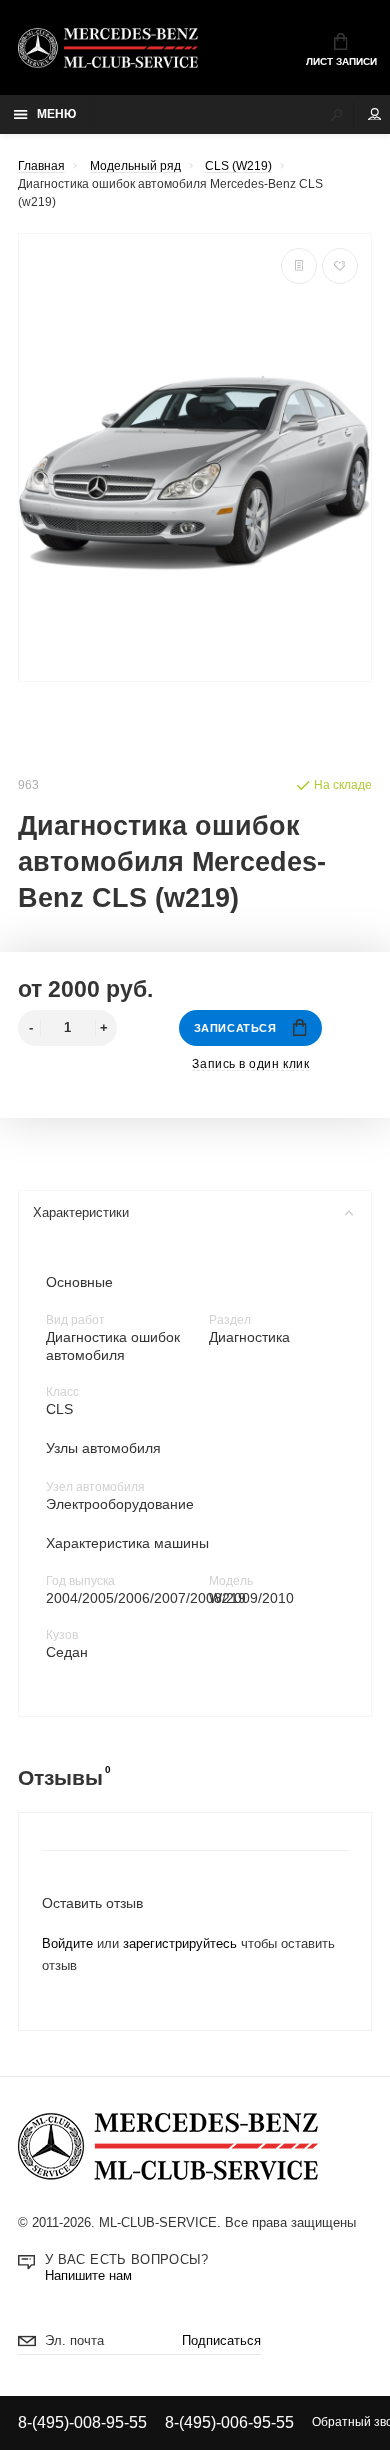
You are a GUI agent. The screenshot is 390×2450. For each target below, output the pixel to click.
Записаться (235, 1028)
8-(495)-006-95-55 (229, 2422)
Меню (56, 114)
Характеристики (81, 1213)
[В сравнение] (299, 266)
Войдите (67, 1944)
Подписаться (221, 2341)
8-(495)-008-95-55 (82, 2422)
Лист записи (341, 61)
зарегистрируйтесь (180, 1944)
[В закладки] (340, 266)
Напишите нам (88, 2276)
